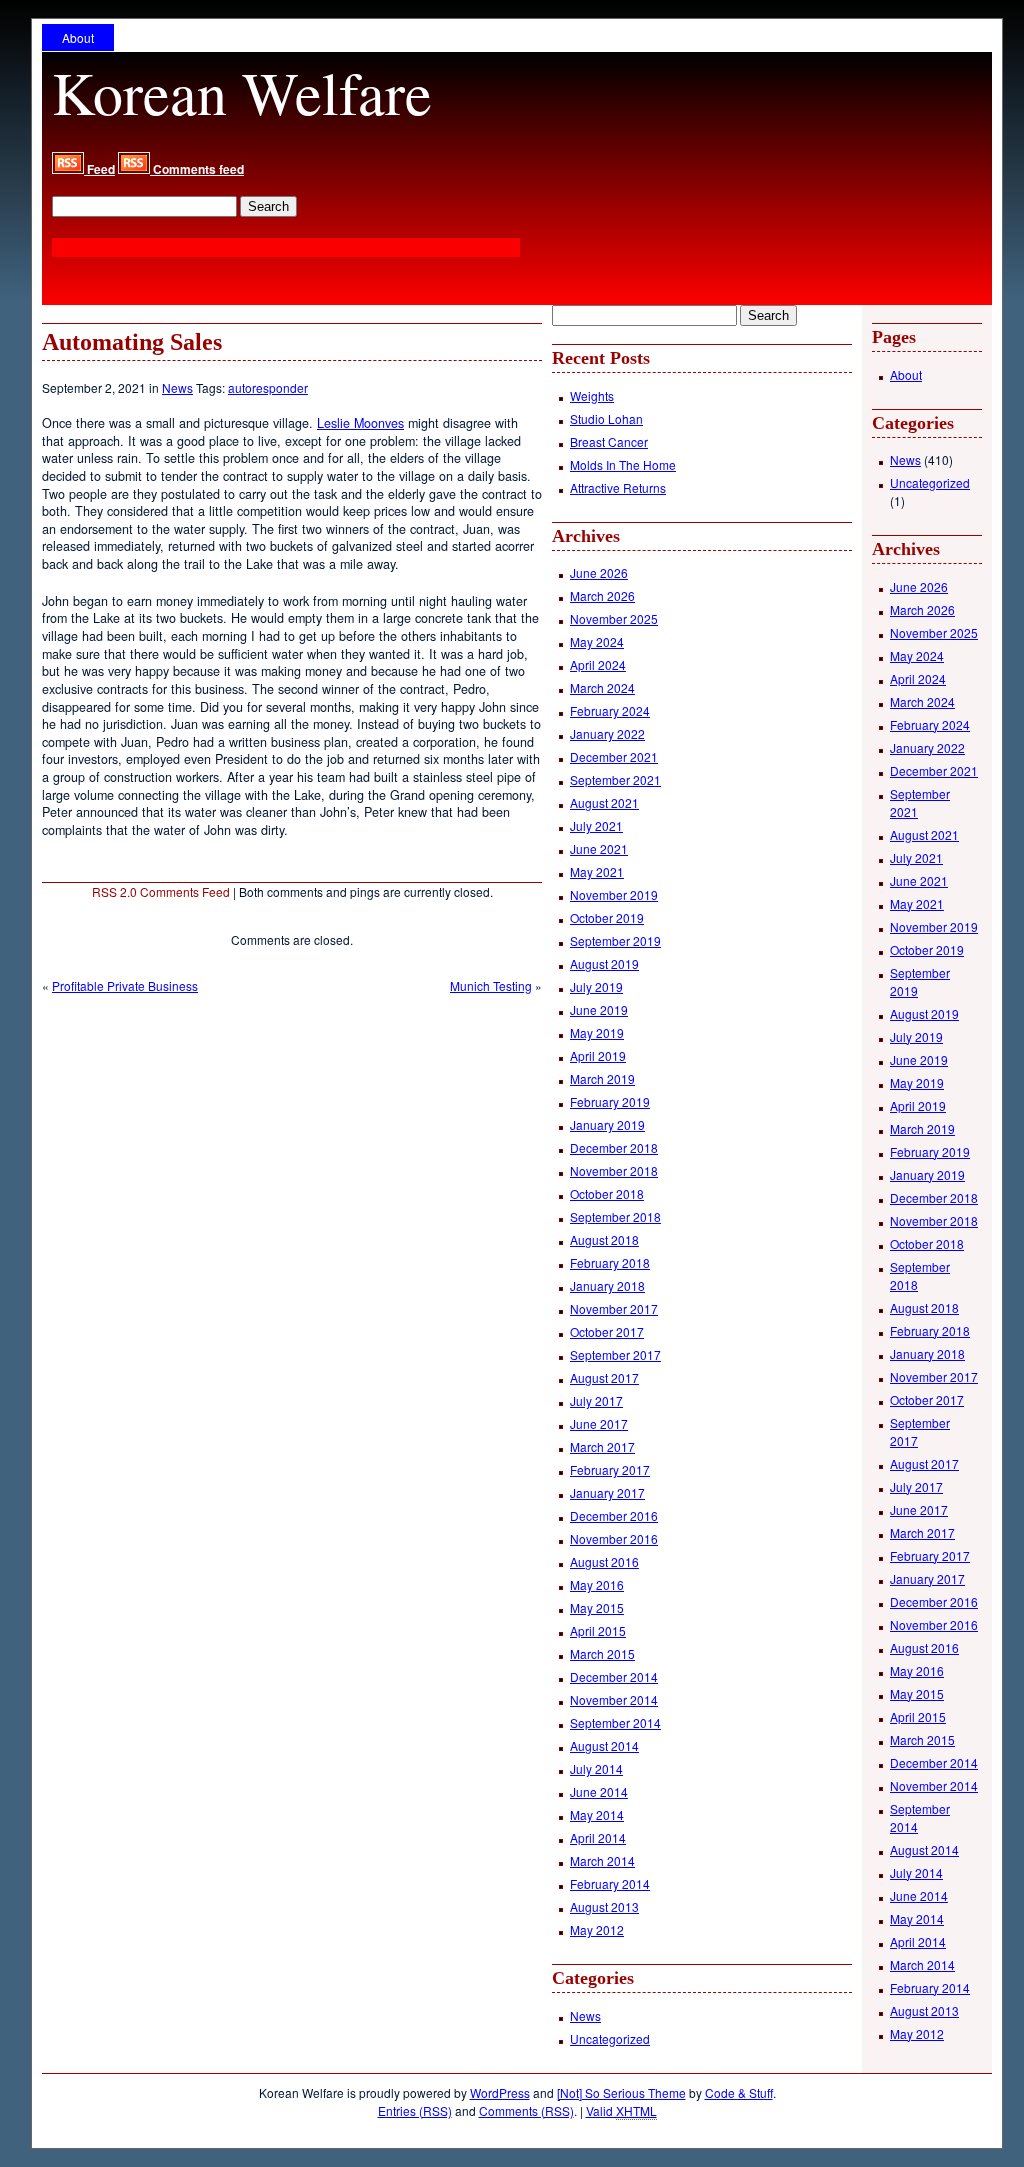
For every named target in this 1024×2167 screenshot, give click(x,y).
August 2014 (604, 1745)
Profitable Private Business (125, 985)
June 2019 (599, 1009)
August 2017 (604, 1377)
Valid (621, 2110)
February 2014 (610, 1883)
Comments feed (197, 169)
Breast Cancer (609, 441)
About (78, 37)
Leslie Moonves (360, 423)
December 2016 (614, 1515)
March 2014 (602, 1860)
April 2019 (598, 1055)
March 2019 (602, 1078)
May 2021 (597, 871)
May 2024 (597, 641)
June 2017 (599, 1423)
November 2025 (614, 618)
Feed (99, 169)
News (177, 387)
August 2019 (604, 963)
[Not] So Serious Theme (621, 2092)
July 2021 (596, 825)
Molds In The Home (623, 464)
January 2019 (607, 1124)
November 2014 (614, 1699)
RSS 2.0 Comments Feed (161, 891)
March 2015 (602, 1653)
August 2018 (604, 1239)
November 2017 (614, 1308)
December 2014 (614, 1676)
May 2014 (597, 1814)
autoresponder (268, 387)
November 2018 (614, 1170)
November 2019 (614, 894)
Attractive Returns (618, 487)
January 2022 (607, 733)
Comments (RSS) (526, 2110)
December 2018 (614, 1147)
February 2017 (610, 1469)
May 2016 (597, 1584)
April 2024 (598, 664)
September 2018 (615, 1216)
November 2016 (614, 1538)
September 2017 (615, 1354)
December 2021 (614, 756)
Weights (592, 395)
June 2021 (599, 848)
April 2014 (598, 1837)
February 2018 (610, 1262)
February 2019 (610, 1101)
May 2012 (597, 1929)
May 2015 (597, 1607)
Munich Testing (491, 985)
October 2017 (607, 1331)
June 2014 (599, 1791)
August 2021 (604, 802)
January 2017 (607, 1492)
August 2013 (604, 1906)
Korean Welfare (242, 92)
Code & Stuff (739, 2092)
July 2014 (596, 1768)
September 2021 (615, 779)
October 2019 (607, 917)
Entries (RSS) (415, 2110)
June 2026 (599, 572)
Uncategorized (610, 2038)
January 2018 (607, 1285)
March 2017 (602, 1446)
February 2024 (610, 710)
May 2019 (597, 1032)
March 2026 (602, 595)
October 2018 (607, 1193)
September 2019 (615, 940)
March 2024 (602, 687)
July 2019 (596, 986)
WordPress (500, 2092)
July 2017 (596, 1400)
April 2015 (598, 1630)
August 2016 (604, 1561)
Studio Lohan (606, 418)
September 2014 (615, 1722)
